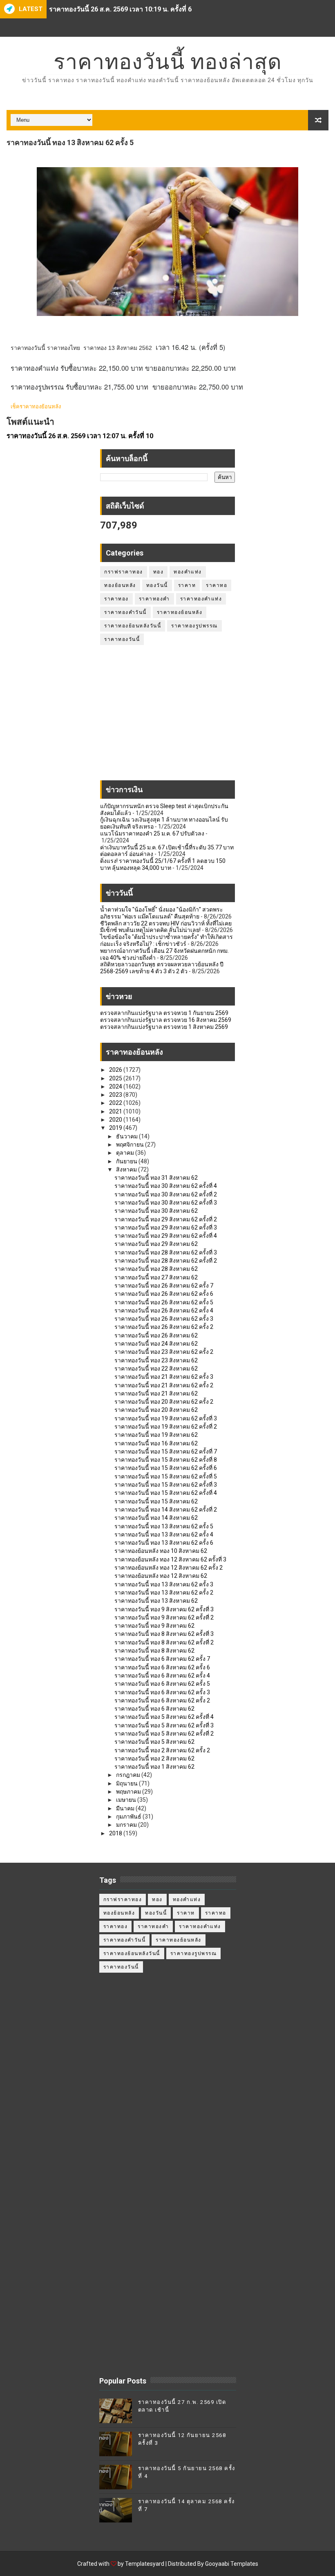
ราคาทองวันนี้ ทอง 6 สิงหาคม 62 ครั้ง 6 (162, 1667)
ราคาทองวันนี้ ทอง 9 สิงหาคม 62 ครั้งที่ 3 (164, 1609)
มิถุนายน (127, 1783)
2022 (116, 1103)
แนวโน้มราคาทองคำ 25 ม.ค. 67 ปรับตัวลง (152, 833)
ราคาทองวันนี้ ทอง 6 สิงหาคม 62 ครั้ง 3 (162, 1692)
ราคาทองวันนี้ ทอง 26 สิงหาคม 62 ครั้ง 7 (164, 1286)
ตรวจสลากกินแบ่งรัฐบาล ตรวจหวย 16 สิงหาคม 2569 (166, 1020)
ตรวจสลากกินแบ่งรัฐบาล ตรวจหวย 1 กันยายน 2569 (164, 1013)
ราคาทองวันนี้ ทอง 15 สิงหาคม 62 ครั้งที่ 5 (166, 1476)
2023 (116, 1095)
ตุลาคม (126, 1153)
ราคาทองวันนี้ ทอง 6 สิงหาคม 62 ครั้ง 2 (162, 1700)
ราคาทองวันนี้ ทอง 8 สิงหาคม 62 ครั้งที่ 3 (164, 1634)
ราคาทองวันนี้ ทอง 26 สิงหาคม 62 (156, 1335)
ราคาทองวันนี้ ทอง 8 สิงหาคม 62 (154, 1651)
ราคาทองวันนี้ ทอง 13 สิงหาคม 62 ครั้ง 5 (164, 1526)
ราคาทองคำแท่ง (201, 599)
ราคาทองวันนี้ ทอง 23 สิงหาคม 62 (156, 1360)
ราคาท (187, 585)
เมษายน (127, 1800)
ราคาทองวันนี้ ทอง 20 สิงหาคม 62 (156, 1410)
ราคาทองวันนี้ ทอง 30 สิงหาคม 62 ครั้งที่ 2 (166, 1194)
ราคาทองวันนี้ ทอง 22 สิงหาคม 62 (156, 1369)
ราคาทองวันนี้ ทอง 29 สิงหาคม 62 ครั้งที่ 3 (166, 1228)
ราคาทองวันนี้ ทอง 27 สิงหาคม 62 (156, 1277)
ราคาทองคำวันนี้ (125, 612)
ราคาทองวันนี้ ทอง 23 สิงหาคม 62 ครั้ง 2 (164, 1352)
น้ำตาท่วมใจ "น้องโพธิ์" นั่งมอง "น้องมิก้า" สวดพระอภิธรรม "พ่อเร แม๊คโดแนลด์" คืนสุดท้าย (162, 913)
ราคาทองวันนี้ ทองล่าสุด (168, 62)
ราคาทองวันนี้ (122, 639)
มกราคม (127, 1825)
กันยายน (127, 1161)
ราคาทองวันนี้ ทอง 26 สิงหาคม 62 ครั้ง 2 (164, 1327)
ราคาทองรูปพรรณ (194, 626)
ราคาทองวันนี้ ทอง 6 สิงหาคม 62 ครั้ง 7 (162, 1659)
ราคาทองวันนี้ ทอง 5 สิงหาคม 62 (154, 1742)
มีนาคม (126, 1808)
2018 (116, 1833)
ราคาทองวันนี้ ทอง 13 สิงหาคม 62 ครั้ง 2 (164, 1593)
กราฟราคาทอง (124, 572)
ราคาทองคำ (154, 599)
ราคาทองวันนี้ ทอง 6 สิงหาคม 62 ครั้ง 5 (162, 1684)
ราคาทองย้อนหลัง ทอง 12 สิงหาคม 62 (161, 1576)
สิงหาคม (127, 1169)
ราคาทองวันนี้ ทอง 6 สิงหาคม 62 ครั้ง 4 (162, 1676)
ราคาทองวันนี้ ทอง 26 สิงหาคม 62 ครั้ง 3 (164, 1319)
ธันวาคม (127, 1136)
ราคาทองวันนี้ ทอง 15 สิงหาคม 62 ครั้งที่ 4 (166, 1493)
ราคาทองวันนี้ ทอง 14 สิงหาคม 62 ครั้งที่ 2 (166, 1510)
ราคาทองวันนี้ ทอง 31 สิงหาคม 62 (156, 1178)
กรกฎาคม (129, 1775)
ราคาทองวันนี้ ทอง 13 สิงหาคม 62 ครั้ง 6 (164, 1543)
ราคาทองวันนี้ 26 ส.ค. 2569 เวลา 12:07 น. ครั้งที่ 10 (80, 436)
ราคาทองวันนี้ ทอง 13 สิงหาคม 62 (156, 1601)
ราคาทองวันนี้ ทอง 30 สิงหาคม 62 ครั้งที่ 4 (166, 1186)
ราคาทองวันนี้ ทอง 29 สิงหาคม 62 (156, 1244)
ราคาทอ (217, 585)
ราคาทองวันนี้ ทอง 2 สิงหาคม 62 (154, 1758)
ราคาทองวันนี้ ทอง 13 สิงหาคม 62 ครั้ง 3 (164, 1584)
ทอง (159, 572)
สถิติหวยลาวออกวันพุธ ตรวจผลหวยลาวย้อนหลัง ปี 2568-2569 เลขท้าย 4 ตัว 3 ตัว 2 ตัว (162, 968)
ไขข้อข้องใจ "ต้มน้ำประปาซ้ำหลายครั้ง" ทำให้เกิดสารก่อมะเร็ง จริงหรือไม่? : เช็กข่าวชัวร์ (166, 940)
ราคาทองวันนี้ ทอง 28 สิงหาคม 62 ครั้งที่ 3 (166, 1252)
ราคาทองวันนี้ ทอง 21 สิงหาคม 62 (156, 1393)
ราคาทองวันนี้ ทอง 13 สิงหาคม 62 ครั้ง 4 (164, 1534)
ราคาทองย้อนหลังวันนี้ (133, 626)
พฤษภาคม (129, 1792)
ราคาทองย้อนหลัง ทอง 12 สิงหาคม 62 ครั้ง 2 (169, 1568)
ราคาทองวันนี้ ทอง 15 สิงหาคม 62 (156, 1501)
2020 (116, 1120)
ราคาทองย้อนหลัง (180, 612)
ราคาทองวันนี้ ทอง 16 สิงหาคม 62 (156, 1443)
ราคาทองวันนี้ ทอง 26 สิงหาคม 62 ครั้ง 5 (164, 1302)
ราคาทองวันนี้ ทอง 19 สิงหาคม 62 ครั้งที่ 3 (166, 1418)
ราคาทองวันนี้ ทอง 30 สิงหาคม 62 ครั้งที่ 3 (166, 1203)
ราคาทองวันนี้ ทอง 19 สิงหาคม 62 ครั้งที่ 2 (166, 1427)
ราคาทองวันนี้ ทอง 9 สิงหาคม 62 (154, 1626)
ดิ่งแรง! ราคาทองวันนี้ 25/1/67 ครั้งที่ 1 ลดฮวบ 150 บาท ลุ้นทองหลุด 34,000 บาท (163, 864)
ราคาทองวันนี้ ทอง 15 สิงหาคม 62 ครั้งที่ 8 (166, 1460)
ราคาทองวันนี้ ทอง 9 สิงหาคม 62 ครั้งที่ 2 (164, 1617)
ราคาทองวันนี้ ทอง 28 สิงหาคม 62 (156, 1269)
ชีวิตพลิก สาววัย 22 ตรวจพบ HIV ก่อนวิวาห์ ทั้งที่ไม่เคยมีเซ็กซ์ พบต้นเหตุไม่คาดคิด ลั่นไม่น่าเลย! (166, 927)
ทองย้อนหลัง (120, 585)
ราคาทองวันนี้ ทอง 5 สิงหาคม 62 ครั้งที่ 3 (164, 1725)
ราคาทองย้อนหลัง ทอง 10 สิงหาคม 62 (161, 1551)
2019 (116, 1128)
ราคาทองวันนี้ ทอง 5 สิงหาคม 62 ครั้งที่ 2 (164, 1734)
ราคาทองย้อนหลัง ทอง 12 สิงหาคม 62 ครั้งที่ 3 (170, 1559)
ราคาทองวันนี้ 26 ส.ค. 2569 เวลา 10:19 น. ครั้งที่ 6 (120, 8)
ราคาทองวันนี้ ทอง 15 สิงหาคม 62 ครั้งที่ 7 (166, 1452)
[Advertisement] (167, 717)
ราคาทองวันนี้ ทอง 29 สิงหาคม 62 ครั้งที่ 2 (166, 1219)
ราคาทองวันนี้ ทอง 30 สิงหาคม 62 (156, 1211)
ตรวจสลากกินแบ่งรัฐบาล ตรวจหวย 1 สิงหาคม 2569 (164, 1027)
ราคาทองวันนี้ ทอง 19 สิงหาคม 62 (156, 1435)
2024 (116, 1086)
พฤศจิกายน (131, 1145)
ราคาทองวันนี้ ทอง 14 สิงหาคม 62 (156, 1518)
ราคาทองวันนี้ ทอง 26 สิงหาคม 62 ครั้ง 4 (164, 1310)
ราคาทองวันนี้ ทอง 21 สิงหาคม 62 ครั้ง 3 (164, 1377)
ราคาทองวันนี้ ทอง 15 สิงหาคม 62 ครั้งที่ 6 (166, 1468)
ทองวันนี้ (157, 585)
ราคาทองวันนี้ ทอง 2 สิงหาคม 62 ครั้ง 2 (162, 1750)
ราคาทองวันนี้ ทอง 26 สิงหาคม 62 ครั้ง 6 (164, 1294)
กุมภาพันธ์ (129, 1817)
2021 (116, 1111)
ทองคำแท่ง (188, 572)
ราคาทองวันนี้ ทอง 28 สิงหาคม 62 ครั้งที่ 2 (166, 1261)
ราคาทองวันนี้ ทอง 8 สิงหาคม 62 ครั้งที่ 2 (164, 1642)
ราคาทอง (116, 599)
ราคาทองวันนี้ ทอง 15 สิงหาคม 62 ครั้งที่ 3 (166, 1485)
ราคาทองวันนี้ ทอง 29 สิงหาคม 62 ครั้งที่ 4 (166, 1236)
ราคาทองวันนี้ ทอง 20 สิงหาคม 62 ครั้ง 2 (164, 1402)
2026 (116, 1070)
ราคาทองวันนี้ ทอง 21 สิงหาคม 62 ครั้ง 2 (164, 1385)
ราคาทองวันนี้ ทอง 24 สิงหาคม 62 (156, 1344)
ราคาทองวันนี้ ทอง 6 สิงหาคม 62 (154, 1709)
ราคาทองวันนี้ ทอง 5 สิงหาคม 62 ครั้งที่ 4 (164, 1717)
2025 (116, 1078)
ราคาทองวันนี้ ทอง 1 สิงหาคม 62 (154, 1767)
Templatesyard (145, 2564)
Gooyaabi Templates (232, 2564)
